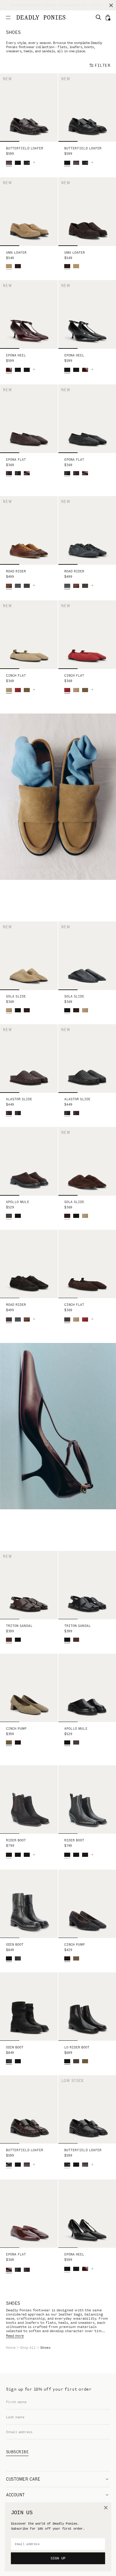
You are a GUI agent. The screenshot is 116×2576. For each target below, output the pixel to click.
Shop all (28, 2348)
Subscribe (17, 2452)
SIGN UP (58, 2558)
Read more (15, 2336)
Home (11, 2348)
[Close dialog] (106, 2508)
